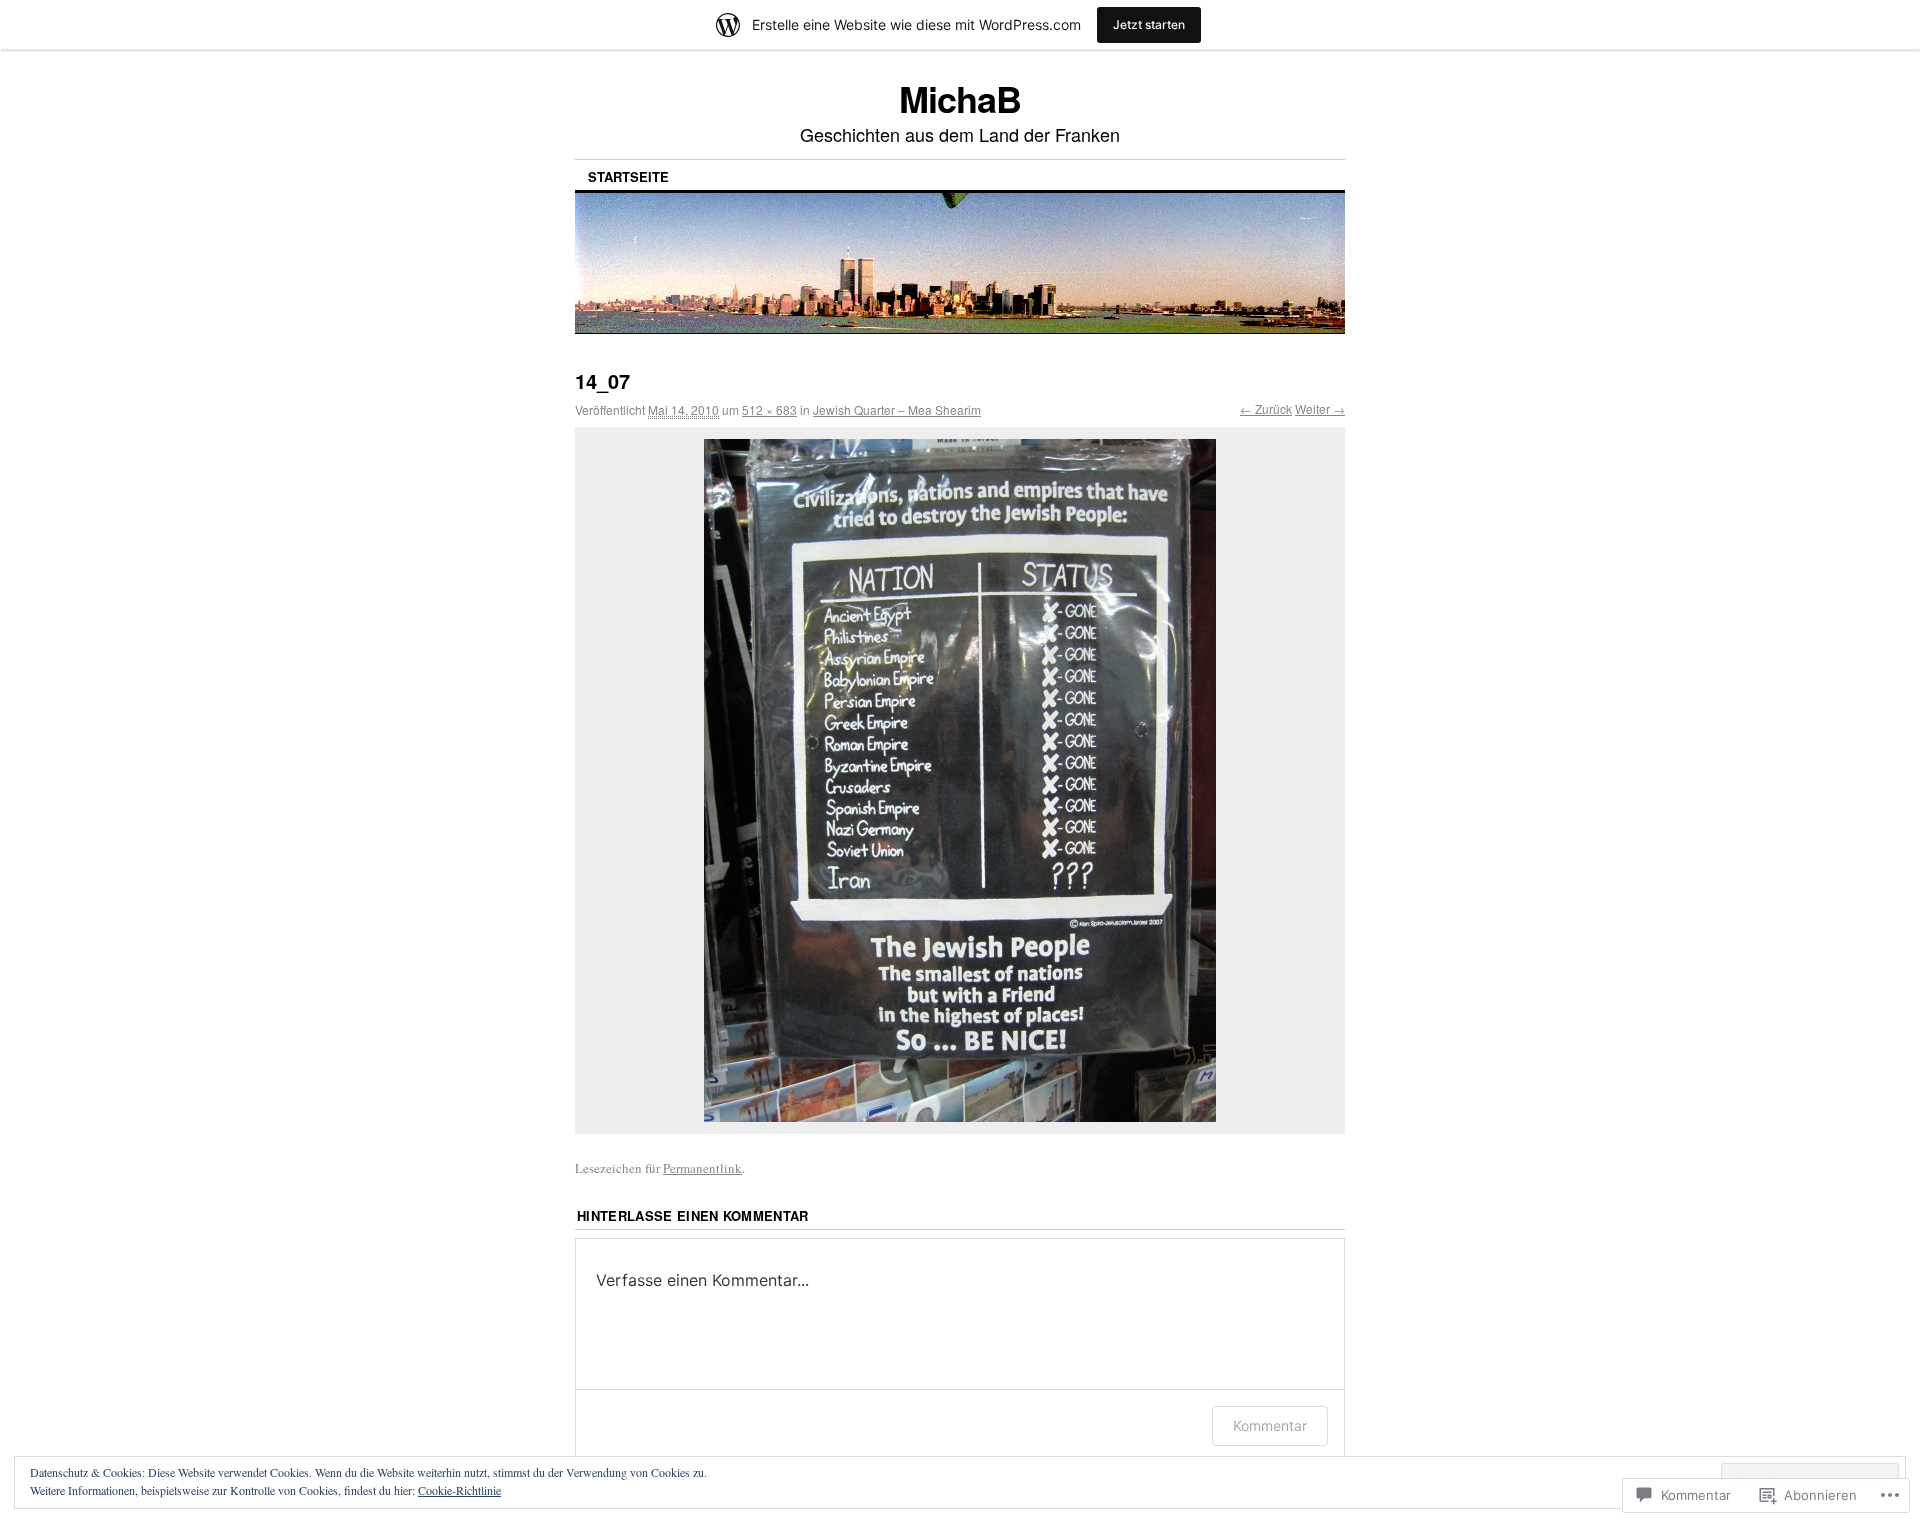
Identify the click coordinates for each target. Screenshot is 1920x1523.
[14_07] (960, 780)
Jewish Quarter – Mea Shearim (897, 409)
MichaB (960, 98)
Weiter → (1320, 408)
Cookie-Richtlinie (459, 1490)
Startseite (628, 176)
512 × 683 (769, 409)
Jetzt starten (1149, 24)
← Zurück (1266, 408)
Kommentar (1270, 1425)
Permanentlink (702, 1168)
